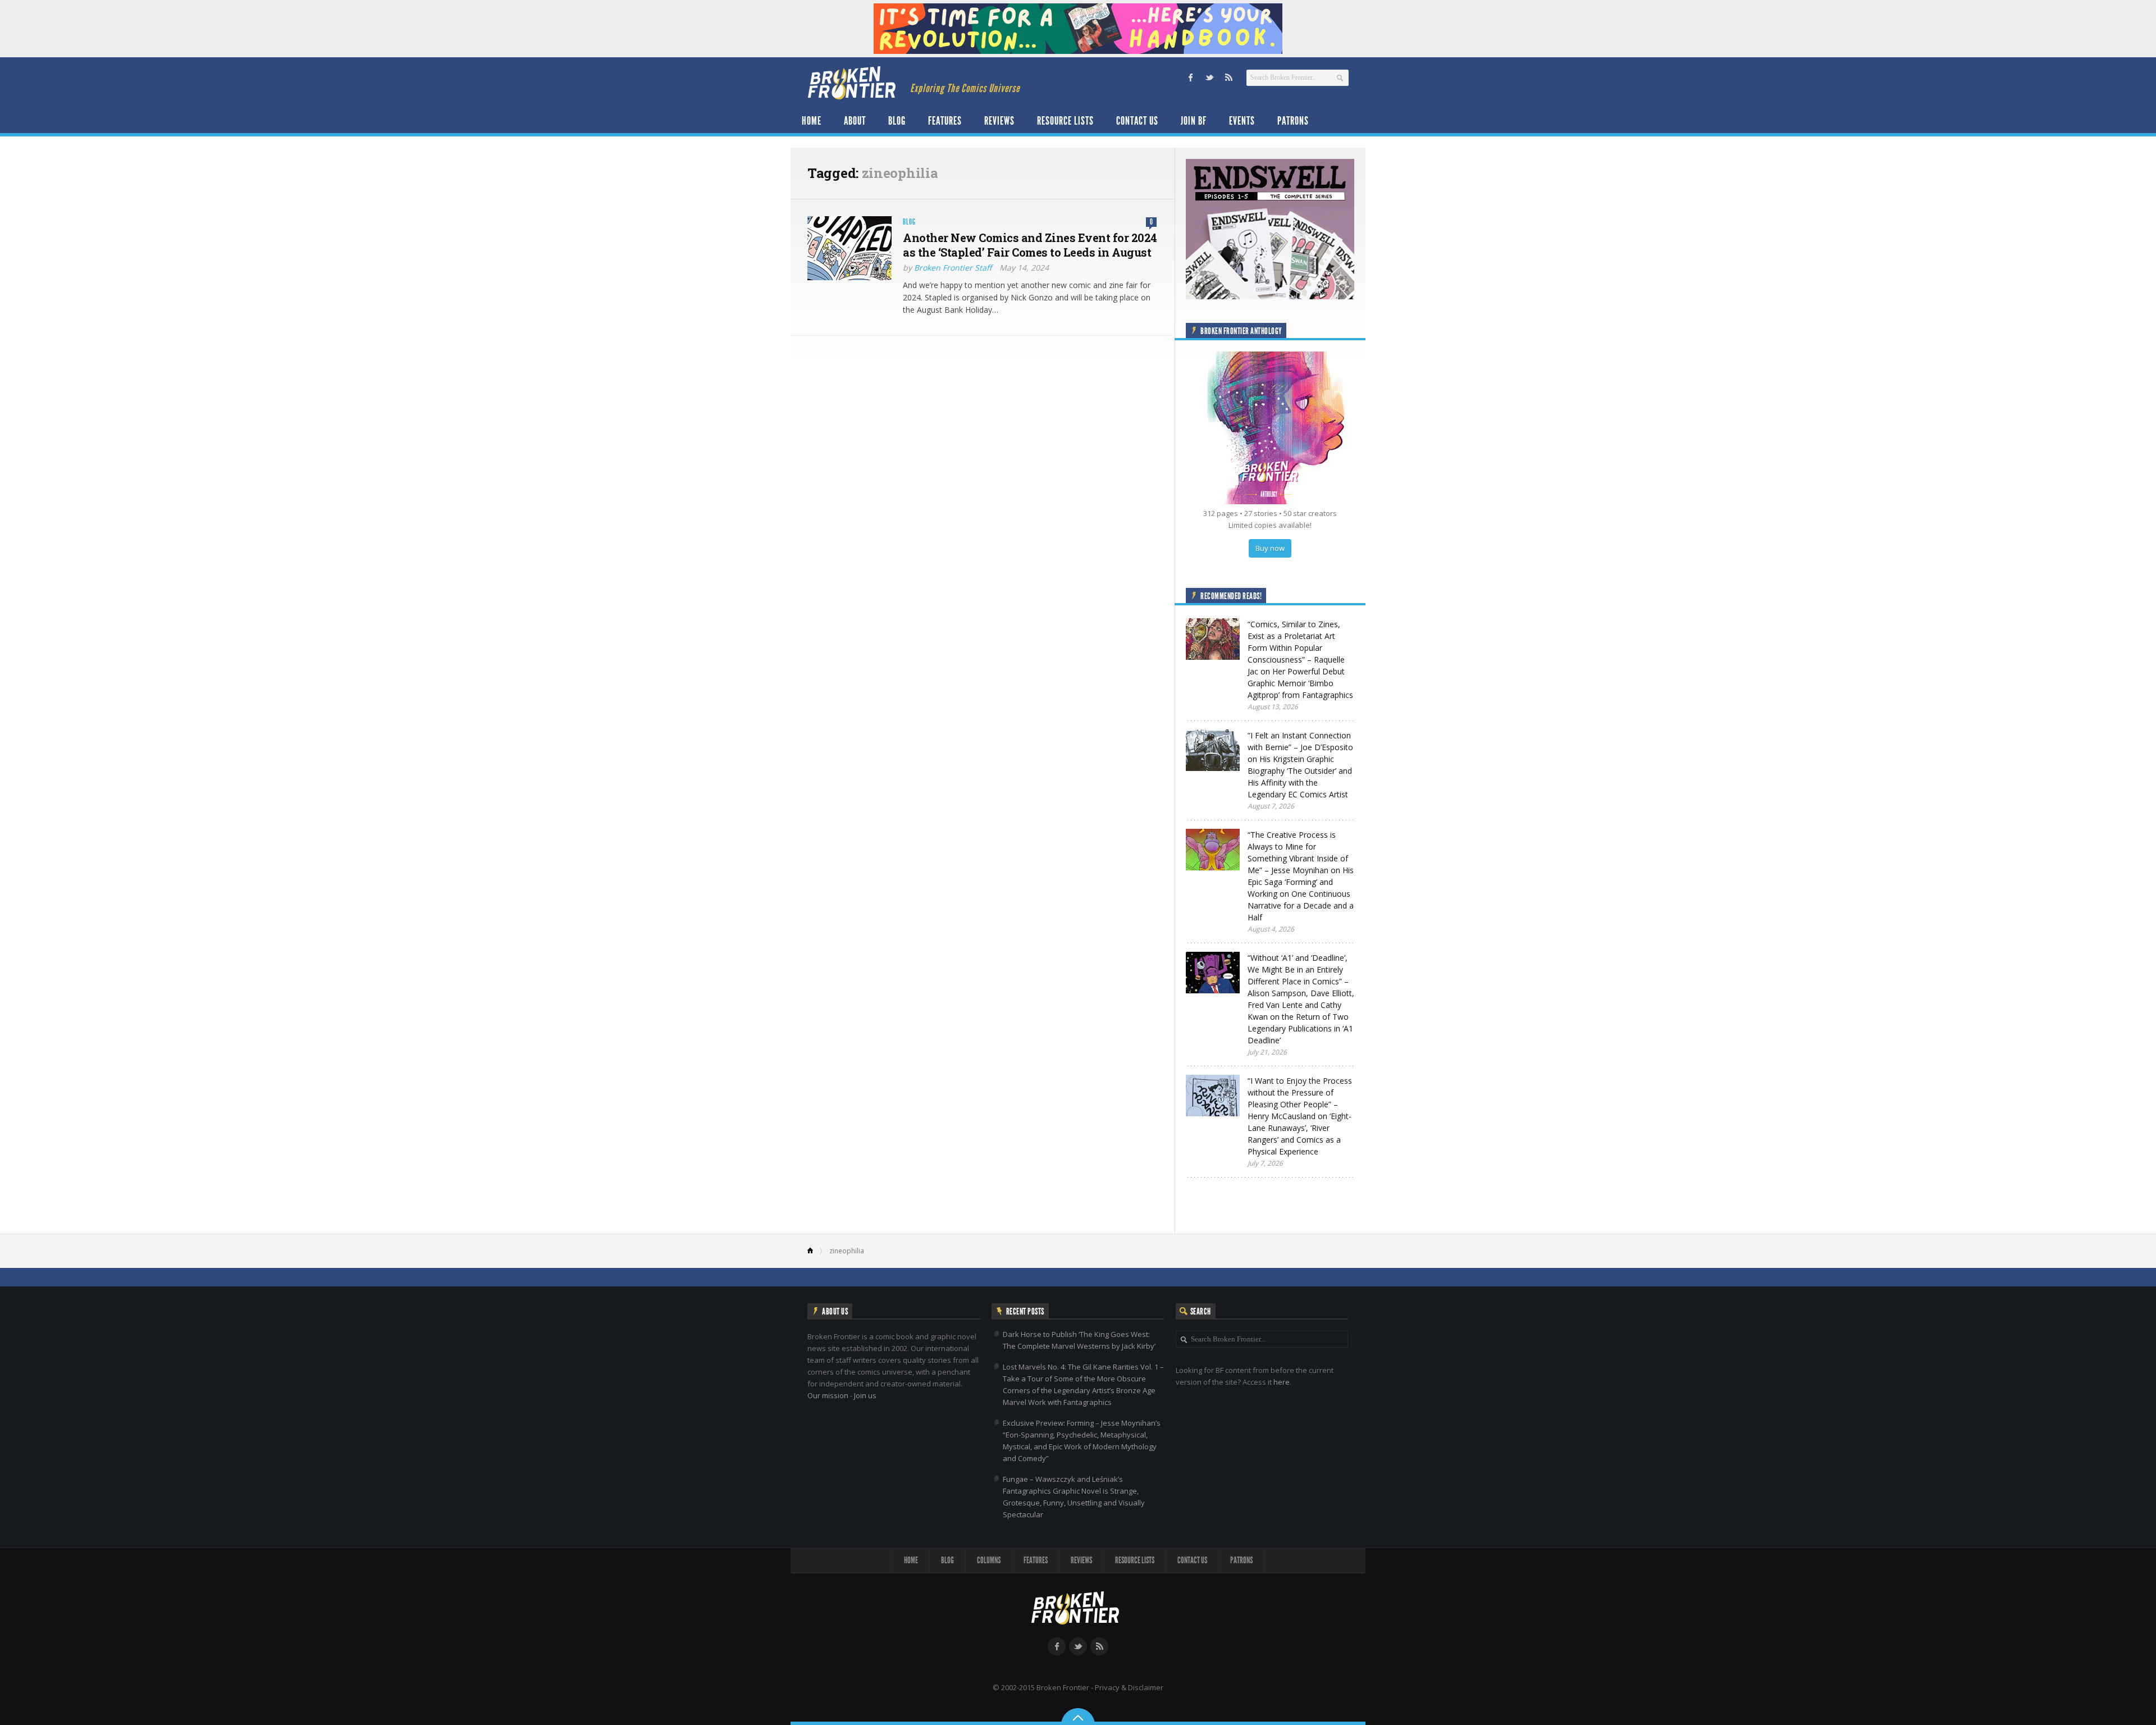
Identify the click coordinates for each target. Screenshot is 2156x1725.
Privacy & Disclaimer (1129, 1687)
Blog (897, 121)
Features (945, 121)
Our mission (828, 1395)
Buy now (1270, 548)
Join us (865, 1395)
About (855, 121)
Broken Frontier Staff (953, 268)
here (1282, 1382)
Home (812, 121)
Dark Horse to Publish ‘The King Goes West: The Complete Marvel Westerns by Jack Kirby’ (1079, 1340)
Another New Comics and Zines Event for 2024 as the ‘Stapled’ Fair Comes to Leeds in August (1030, 245)
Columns (989, 1560)
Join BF (1194, 121)
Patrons (1293, 121)
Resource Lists (1065, 121)
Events (1242, 121)
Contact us (1137, 121)
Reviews (999, 121)
